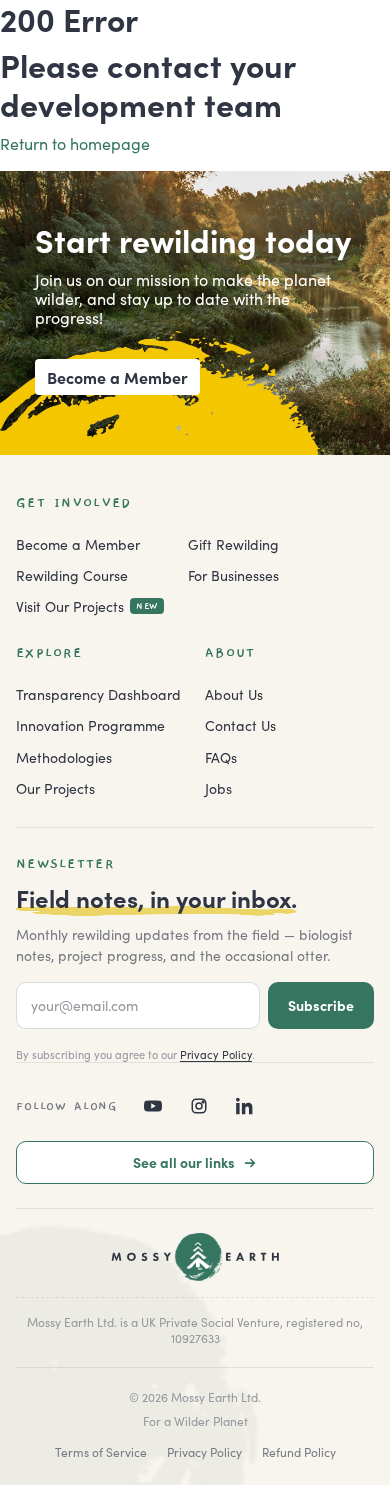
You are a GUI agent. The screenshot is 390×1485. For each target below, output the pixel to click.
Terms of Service (101, 1451)
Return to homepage (75, 143)
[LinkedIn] (245, 1106)
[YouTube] (153, 1106)
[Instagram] (199, 1106)
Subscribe (321, 1005)
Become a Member (117, 377)
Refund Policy (299, 1451)
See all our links (184, 1162)
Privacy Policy (216, 1054)
